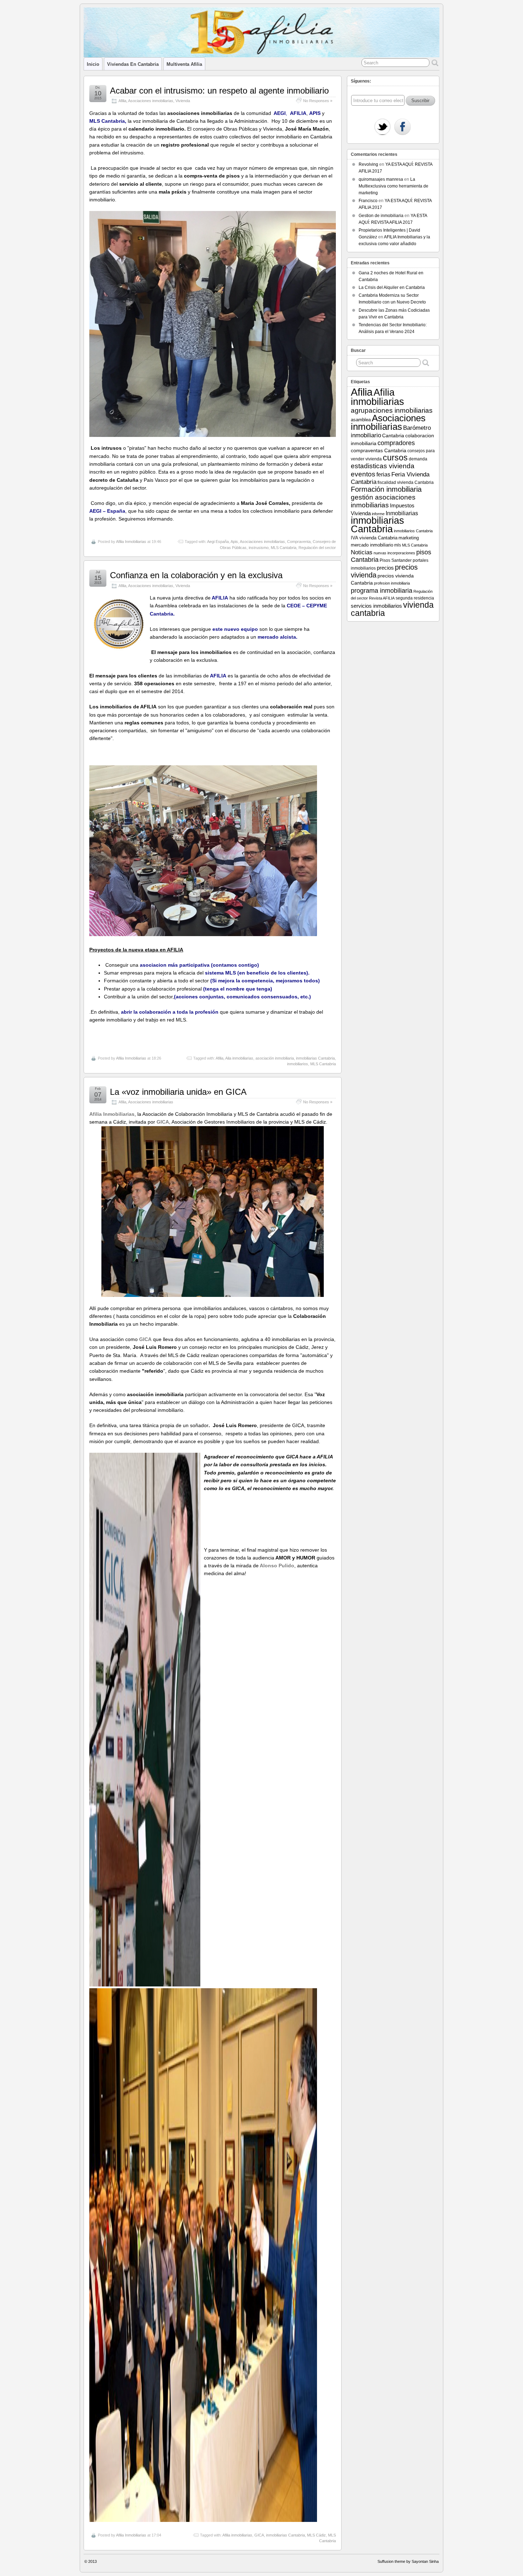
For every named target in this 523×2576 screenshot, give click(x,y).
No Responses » (318, 101)
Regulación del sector (317, 548)
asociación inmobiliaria (275, 1058)
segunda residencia (415, 598)
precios (385, 568)
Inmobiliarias (402, 513)
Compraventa (299, 542)
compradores (396, 443)
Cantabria (393, 436)
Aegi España (218, 542)
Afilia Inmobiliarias (131, 542)
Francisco (368, 201)
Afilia (122, 101)
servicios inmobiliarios (376, 606)
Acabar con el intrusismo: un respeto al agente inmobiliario (219, 91)
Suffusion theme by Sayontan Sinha (408, 2561)
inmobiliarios (298, 1064)
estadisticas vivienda (383, 466)
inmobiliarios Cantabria (413, 531)
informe (378, 514)
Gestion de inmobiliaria (381, 216)
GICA (259, 2535)
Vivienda (183, 101)
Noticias (362, 552)
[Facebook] (402, 127)
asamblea (361, 420)
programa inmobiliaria (382, 590)
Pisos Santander (396, 560)
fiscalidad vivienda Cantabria (406, 482)
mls (398, 545)
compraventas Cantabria (379, 450)
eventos (363, 474)
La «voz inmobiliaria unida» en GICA (178, 1092)
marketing (409, 538)
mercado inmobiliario (372, 545)
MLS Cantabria (284, 548)
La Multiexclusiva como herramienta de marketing (393, 186)
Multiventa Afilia (184, 64)
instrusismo (259, 548)
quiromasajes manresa (381, 179)
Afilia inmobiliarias (237, 2535)
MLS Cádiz (316, 2535)
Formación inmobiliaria (386, 489)
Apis (234, 542)
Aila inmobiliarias (239, 1058)
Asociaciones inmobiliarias (151, 101)
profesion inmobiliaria (392, 583)
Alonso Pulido (276, 1566)
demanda (418, 459)
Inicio (93, 64)
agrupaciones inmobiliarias (392, 410)
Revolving (368, 164)
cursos (395, 458)
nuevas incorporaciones (394, 553)
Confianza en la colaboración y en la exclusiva (196, 575)
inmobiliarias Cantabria (315, 1058)
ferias (383, 474)
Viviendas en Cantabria (133, 64)
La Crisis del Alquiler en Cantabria (392, 287)
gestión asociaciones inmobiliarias (383, 501)
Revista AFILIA (382, 598)
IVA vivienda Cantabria (374, 538)
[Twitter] (382, 127)
